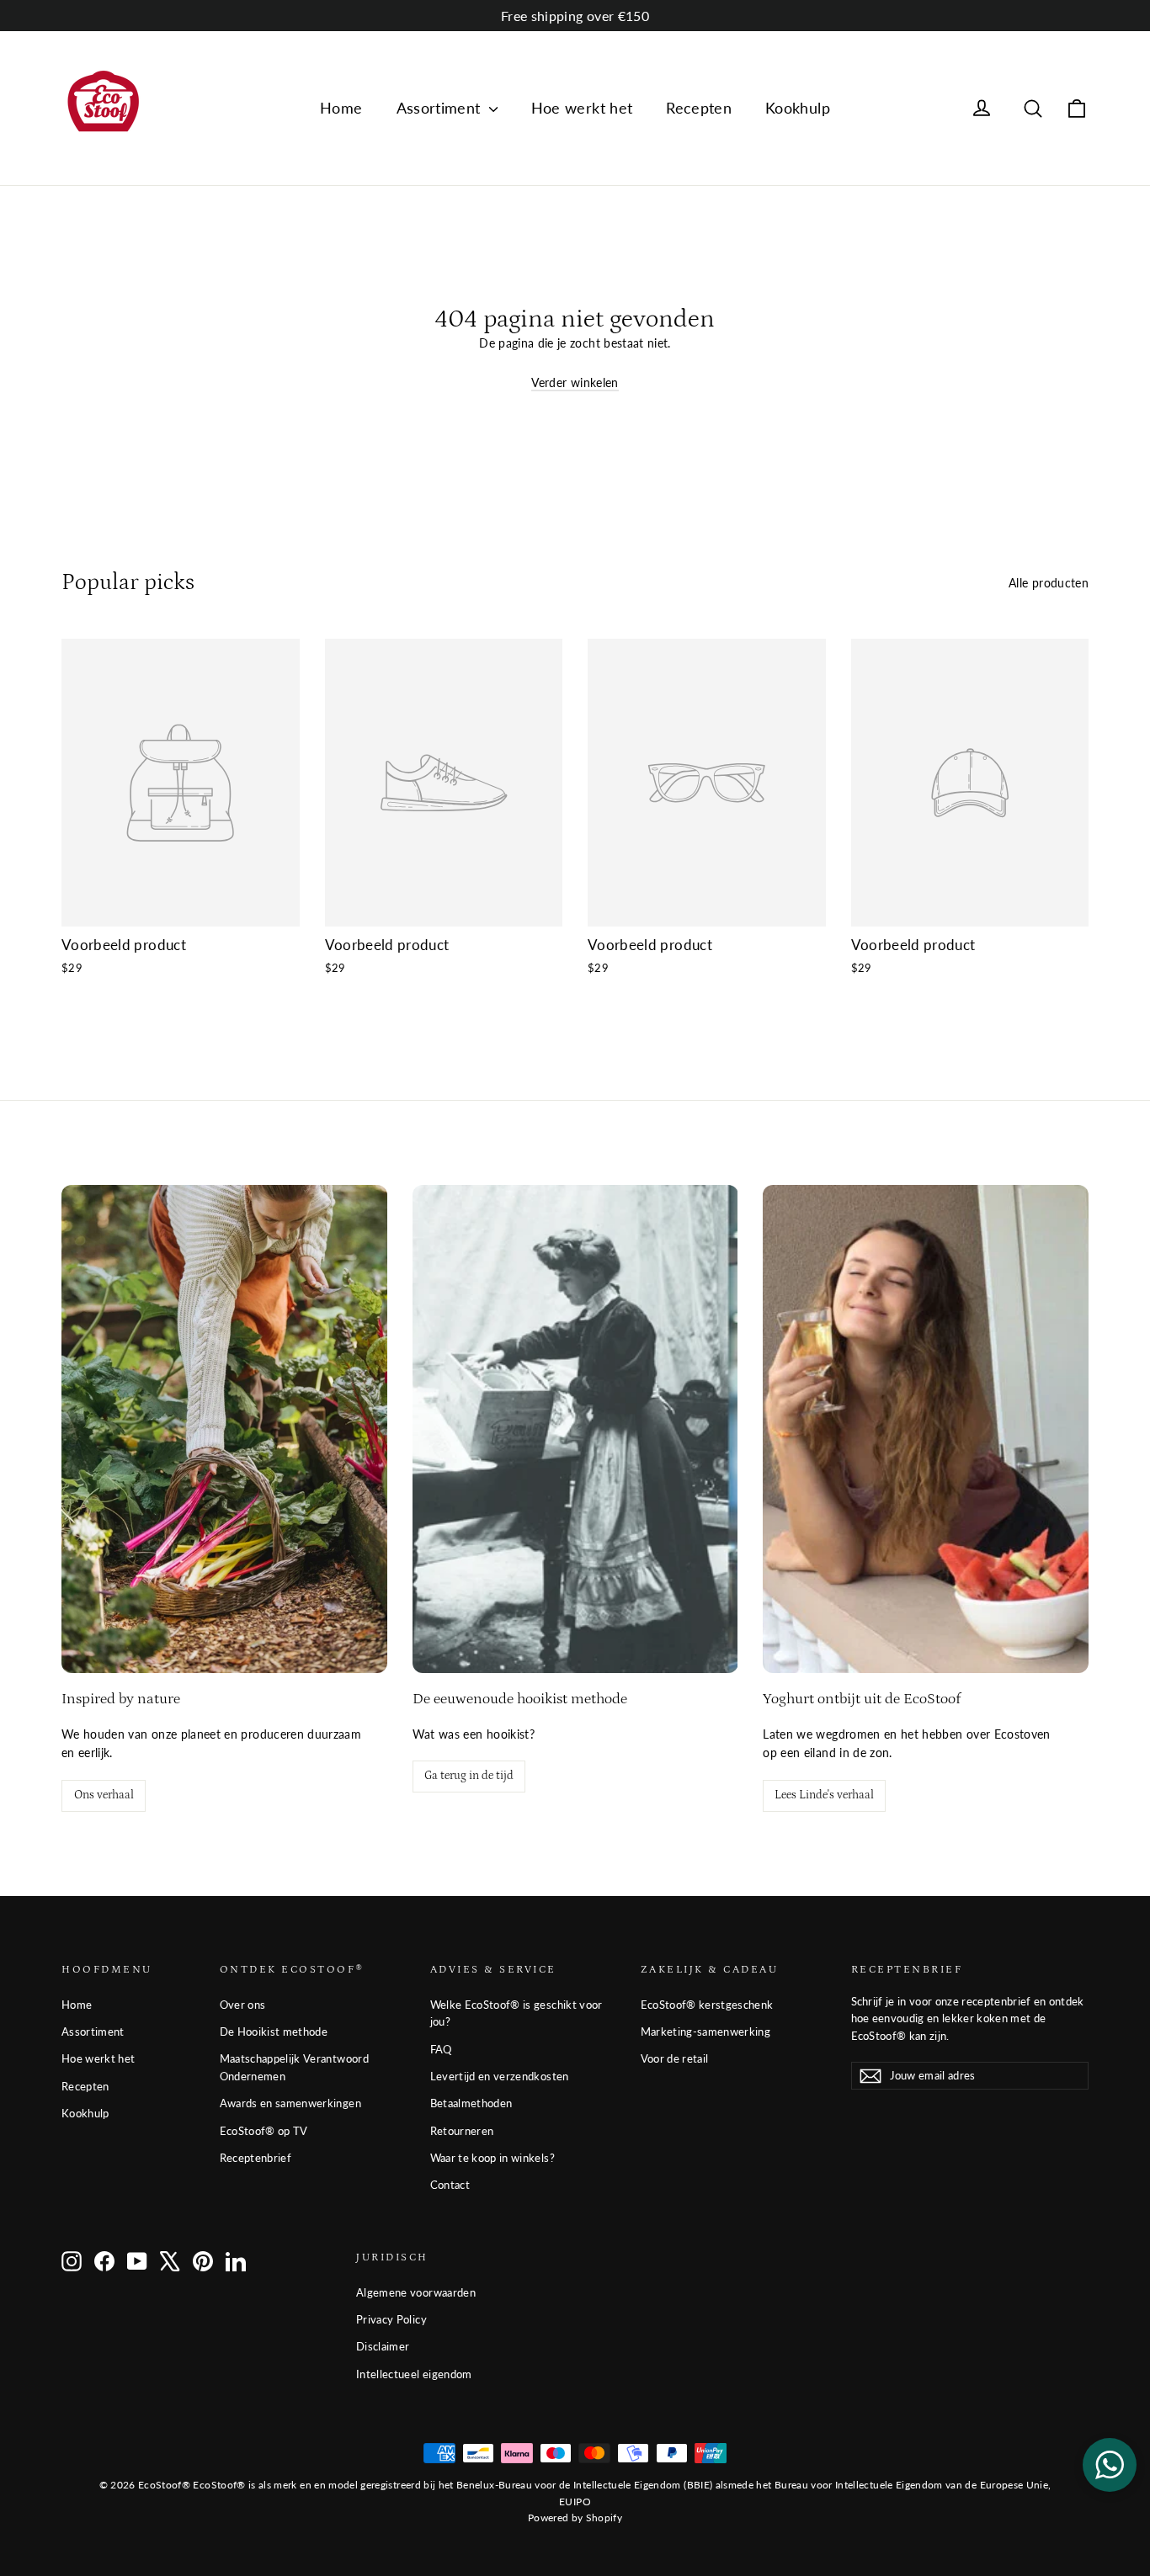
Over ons (243, 2005)
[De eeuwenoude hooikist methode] (575, 1429)
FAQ (441, 2049)
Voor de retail (675, 2058)
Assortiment (441, 108)
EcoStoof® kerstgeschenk (707, 2005)
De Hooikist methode (274, 2032)
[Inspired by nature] (224, 1429)
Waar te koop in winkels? (492, 2158)
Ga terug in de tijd (469, 1776)
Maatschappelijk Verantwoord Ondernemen (294, 2067)
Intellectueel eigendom (414, 2374)
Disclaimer (383, 2346)
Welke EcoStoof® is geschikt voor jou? (516, 2013)
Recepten (699, 108)
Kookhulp (798, 108)
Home (341, 108)
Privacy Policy (391, 2319)
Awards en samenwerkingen (290, 2103)
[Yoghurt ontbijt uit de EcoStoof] (926, 1429)
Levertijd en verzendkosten (500, 2076)
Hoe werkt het (582, 108)
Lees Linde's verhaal (824, 1795)
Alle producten (1049, 583)
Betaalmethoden (471, 2103)
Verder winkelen (575, 382)
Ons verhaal (104, 1795)
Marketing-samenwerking (706, 2032)
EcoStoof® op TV (264, 2131)
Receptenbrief (256, 2158)
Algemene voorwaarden (416, 2292)
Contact (450, 2185)
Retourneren (462, 2131)
